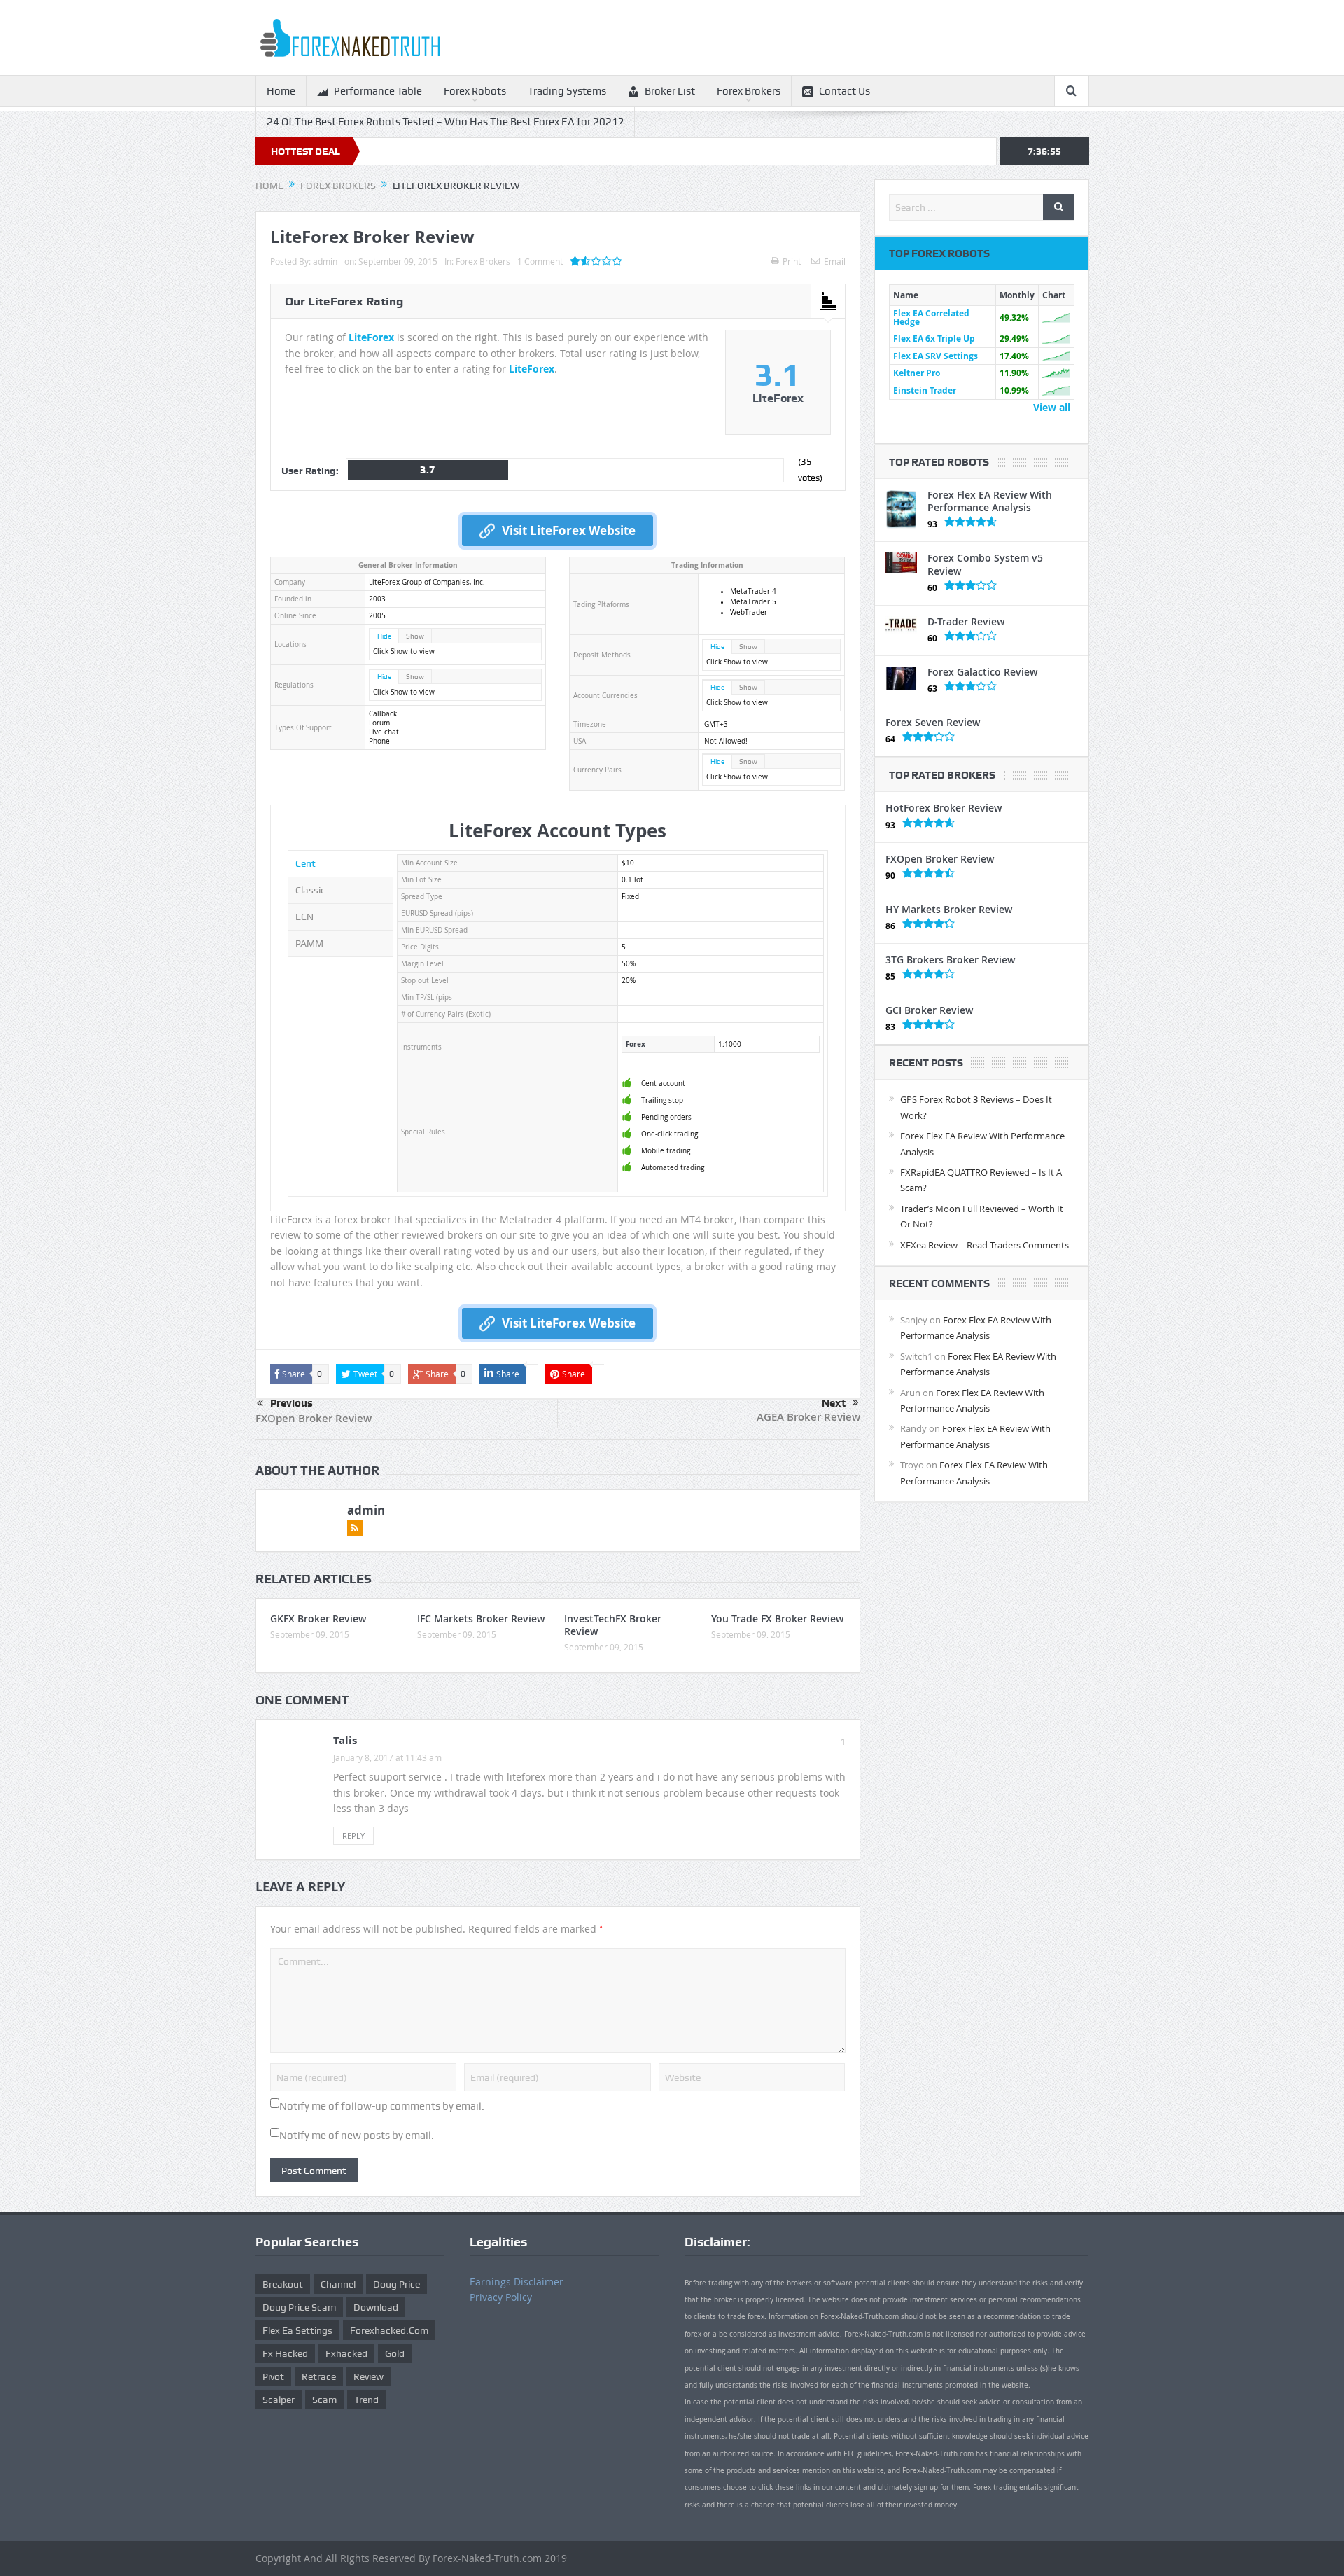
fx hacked (285, 2353)
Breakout (283, 2284)
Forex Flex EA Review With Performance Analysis (990, 501)
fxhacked (346, 2353)
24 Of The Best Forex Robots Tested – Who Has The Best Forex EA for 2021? (445, 122)
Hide (384, 636)
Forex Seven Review (933, 722)
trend (366, 2400)
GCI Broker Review (929, 1010)
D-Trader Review (966, 621)
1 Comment (540, 261)
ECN (304, 917)
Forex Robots (475, 91)
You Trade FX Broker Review (777, 1618)
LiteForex (371, 337)
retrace (319, 2376)
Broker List (670, 91)
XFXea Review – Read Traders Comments (985, 1245)
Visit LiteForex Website (569, 530)
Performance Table (378, 91)
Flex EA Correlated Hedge (931, 318)
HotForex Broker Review (944, 808)
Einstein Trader (925, 390)
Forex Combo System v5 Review (985, 564)
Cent (306, 863)
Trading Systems (567, 91)
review (369, 2376)
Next (834, 1403)
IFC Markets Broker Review (481, 1618)
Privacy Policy (501, 2297)
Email (835, 261)
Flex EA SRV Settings (936, 356)
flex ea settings (297, 2330)
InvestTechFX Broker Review (613, 1625)
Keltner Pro (917, 373)
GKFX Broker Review (318, 1618)
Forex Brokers (749, 91)
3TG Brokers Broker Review (950, 960)
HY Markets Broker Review (949, 909)
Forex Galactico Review (982, 672)
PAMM (309, 943)
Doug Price (397, 2284)
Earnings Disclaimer (517, 2282)
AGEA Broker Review (808, 1417)
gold (395, 2353)
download (376, 2307)
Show (415, 636)
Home (281, 91)
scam (324, 2400)
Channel (338, 2284)
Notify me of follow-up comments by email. (382, 2106)
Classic (310, 890)
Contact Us (845, 91)
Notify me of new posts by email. (357, 2136)
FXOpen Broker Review (314, 1418)
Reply (353, 1836)
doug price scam (299, 2307)
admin (325, 261)
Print (792, 261)
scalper (279, 2400)
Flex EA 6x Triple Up (934, 339)
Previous (292, 1403)
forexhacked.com (389, 2330)
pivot (273, 2376)
